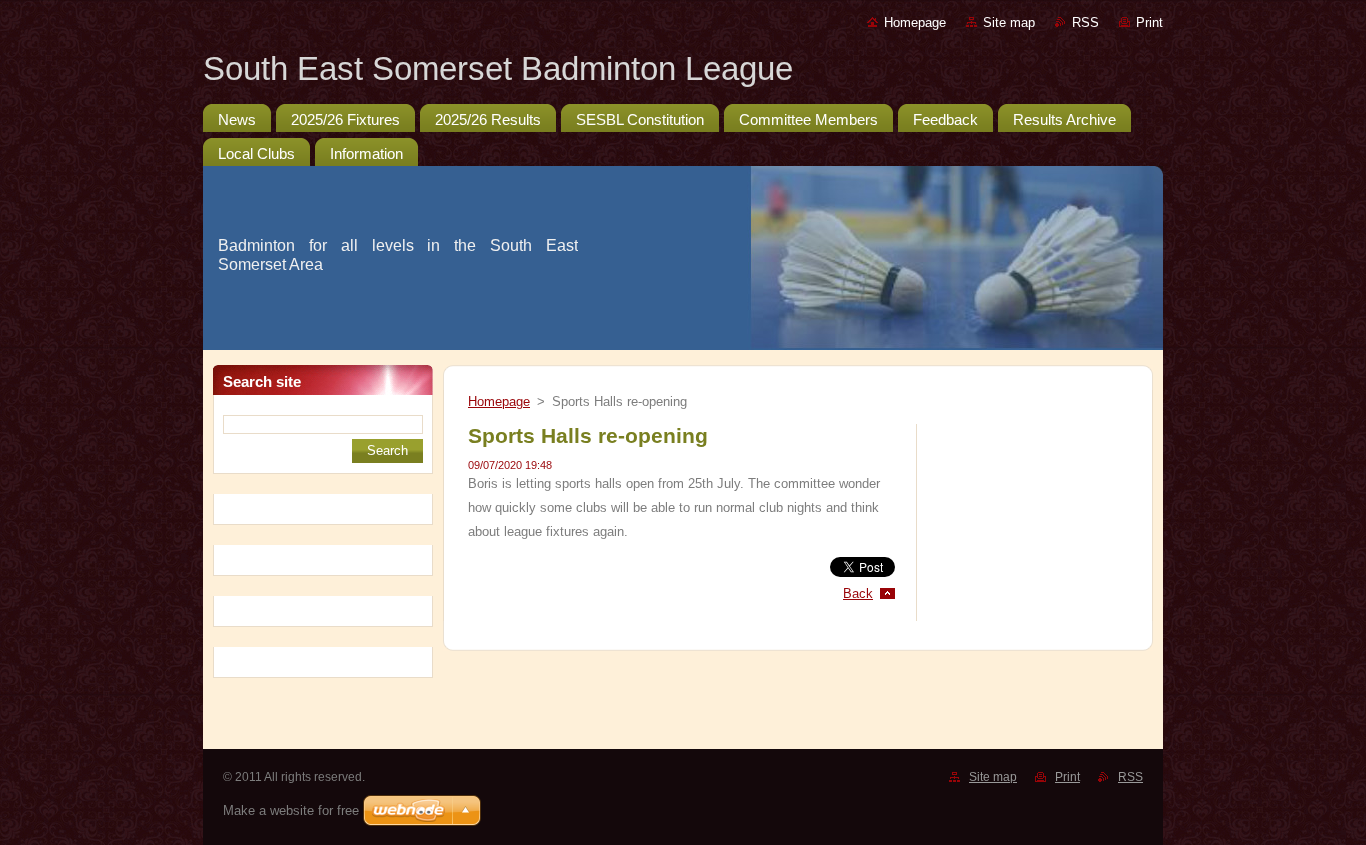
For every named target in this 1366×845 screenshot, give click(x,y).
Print (1149, 22)
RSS (1085, 22)
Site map (1009, 22)
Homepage (915, 22)
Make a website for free (291, 810)
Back (858, 593)
